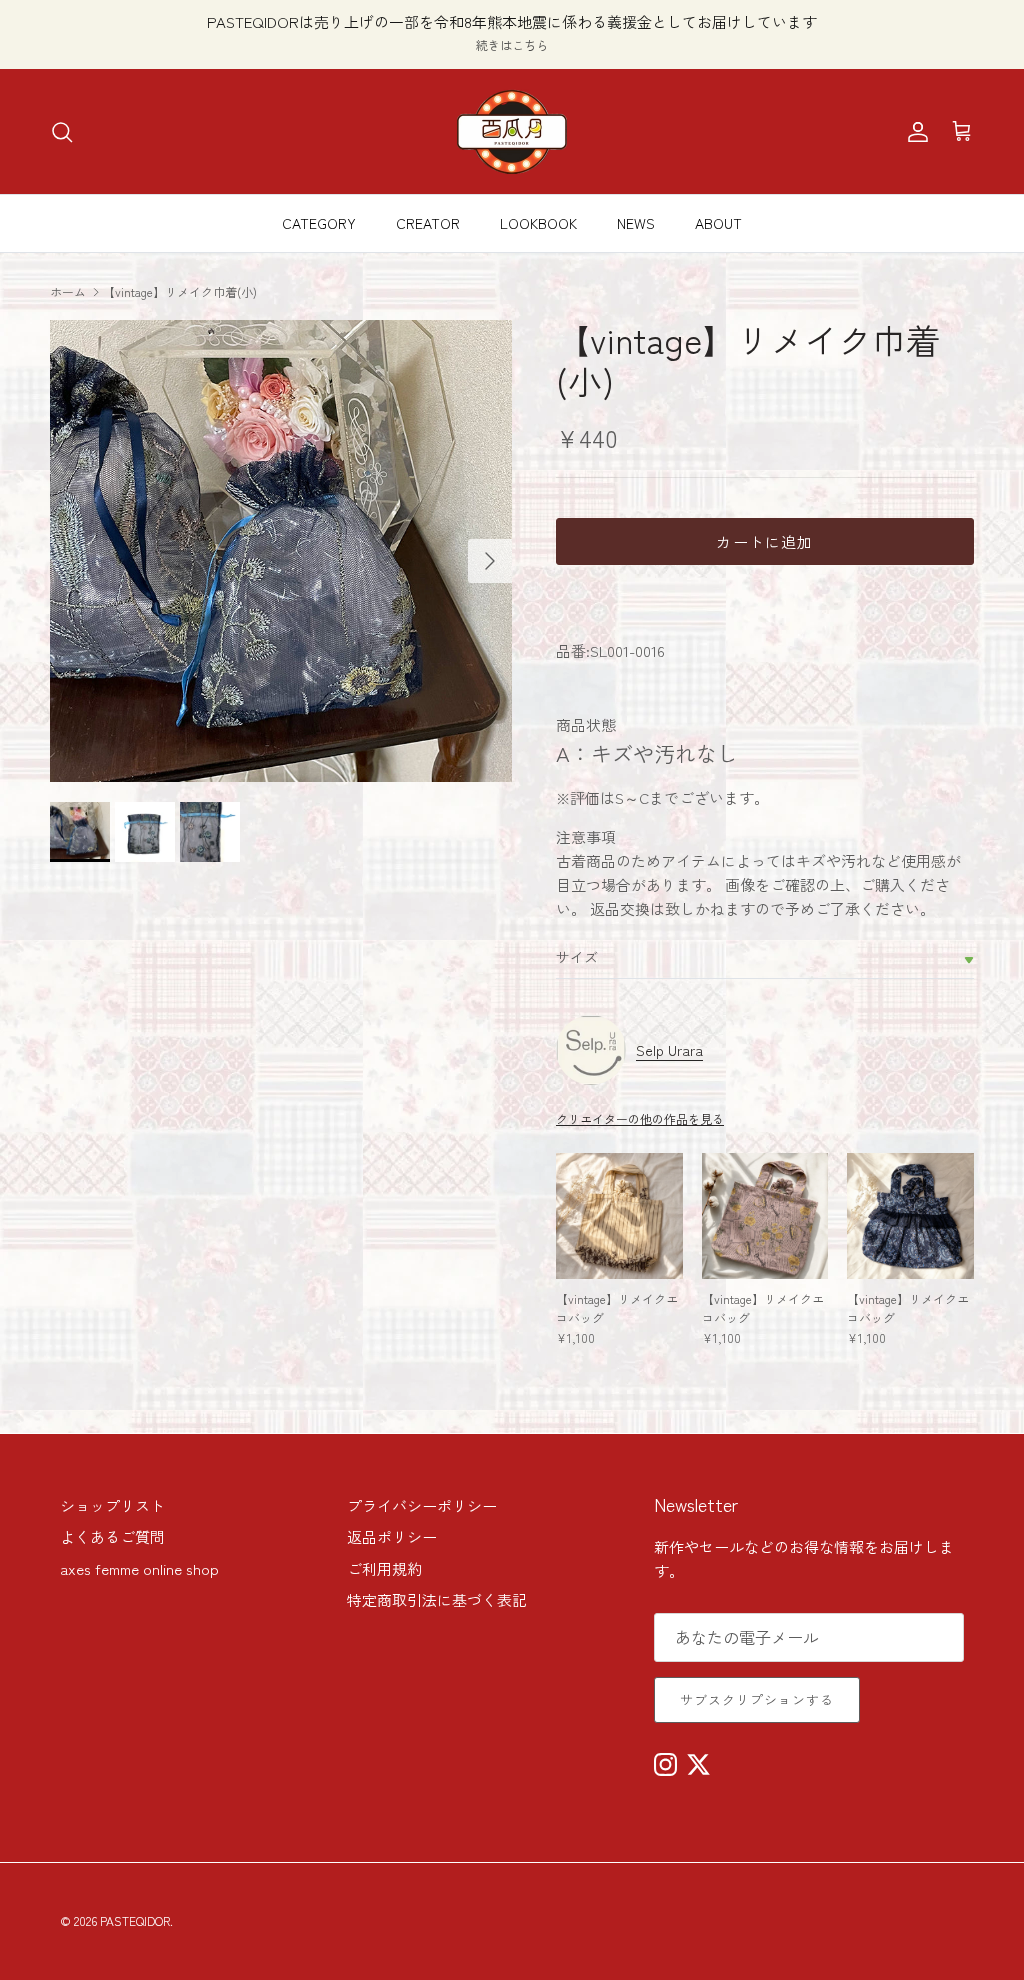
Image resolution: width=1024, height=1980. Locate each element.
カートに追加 (764, 541)
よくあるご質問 (112, 1536)
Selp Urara (669, 1050)
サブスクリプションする (757, 1699)
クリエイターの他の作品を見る (640, 1118)
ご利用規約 (384, 1568)
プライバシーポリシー (422, 1505)
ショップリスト (112, 1505)
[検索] (62, 132)
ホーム (68, 290)
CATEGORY (319, 223)
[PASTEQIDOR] (512, 131)
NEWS (636, 223)
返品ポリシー (392, 1536)
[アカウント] (914, 132)
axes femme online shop (139, 1568)
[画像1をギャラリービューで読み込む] (281, 551)
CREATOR (428, 223)
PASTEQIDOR (135, 1920)
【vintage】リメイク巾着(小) (180, 290)
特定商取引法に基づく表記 (437, 1599)
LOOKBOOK (538, 223)
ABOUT (718, 223)
